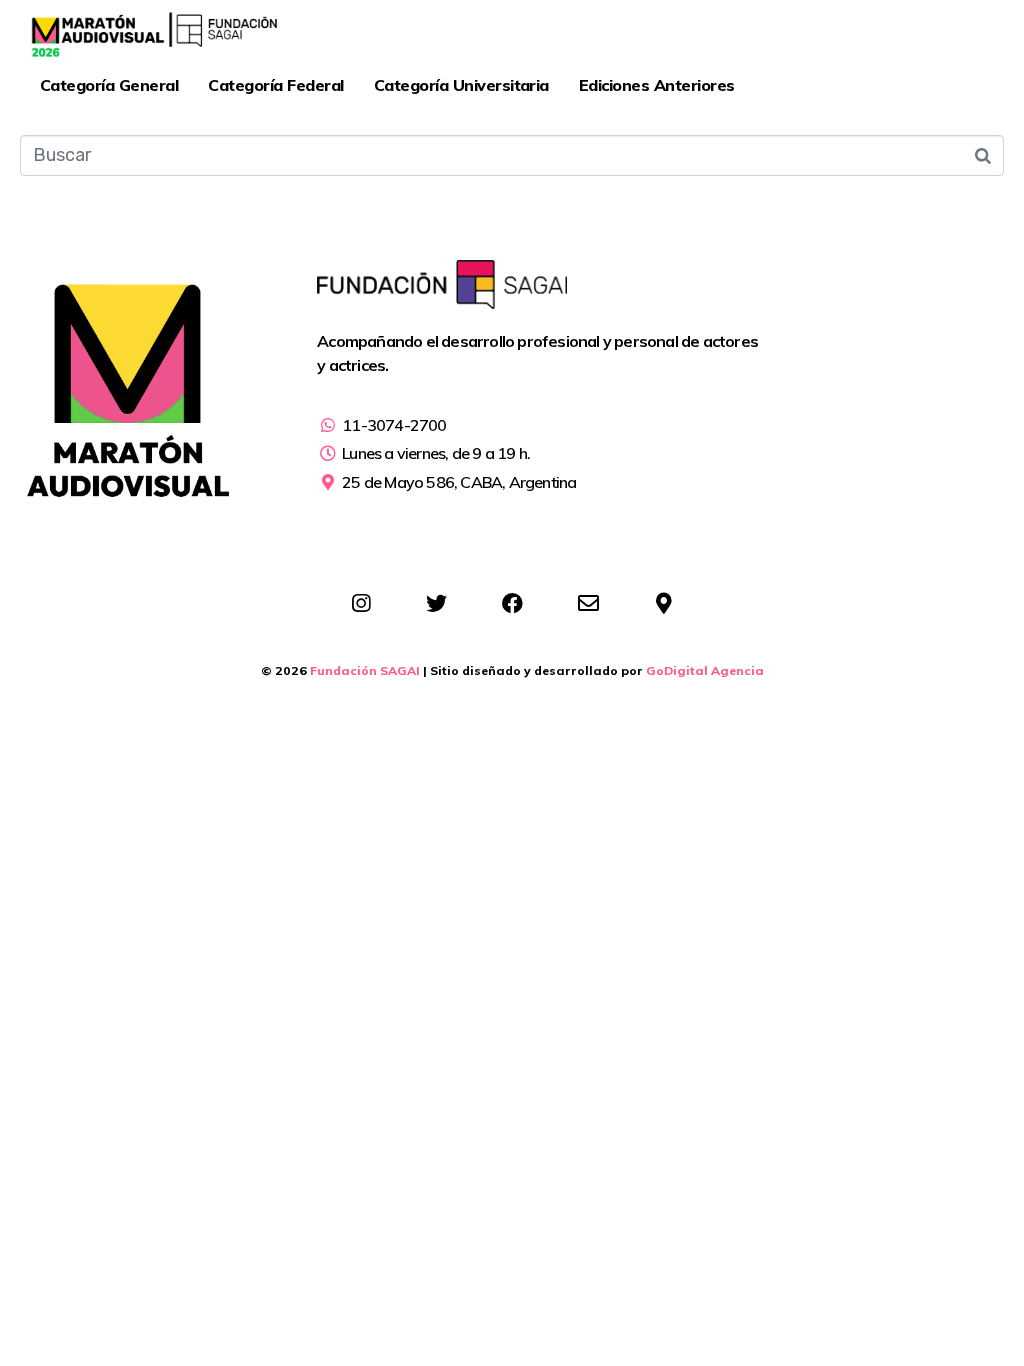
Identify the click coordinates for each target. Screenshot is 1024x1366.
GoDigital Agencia (705, 670)
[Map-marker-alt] (664, 604)
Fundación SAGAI (365, 670)
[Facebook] (512, 604)
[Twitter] (436, 604)
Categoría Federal (275, 85)
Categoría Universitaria (461, 85)
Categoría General (109, 85)
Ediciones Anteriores (657, 85)
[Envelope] (588, 604)
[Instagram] (361, 604)
